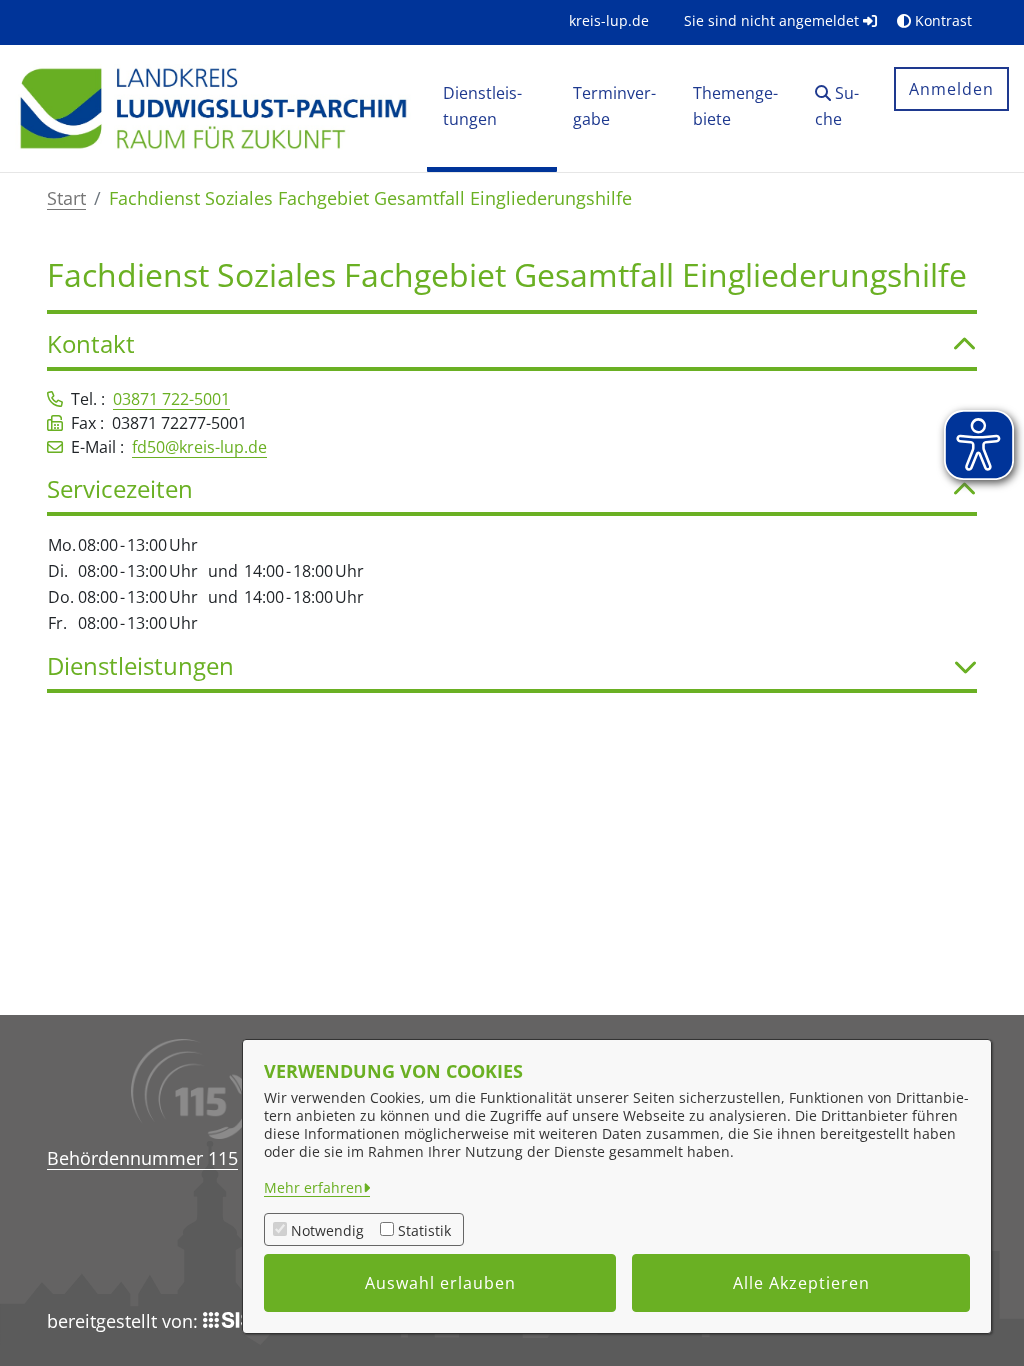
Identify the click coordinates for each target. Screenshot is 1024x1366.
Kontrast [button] (941, 20)
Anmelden (951, 89)
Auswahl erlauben (440, 1283)
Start (66, 198)
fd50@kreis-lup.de (199, 447)
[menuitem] (609, 20)
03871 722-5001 (171, 399)
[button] (839, 108)
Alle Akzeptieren (801, 1283)
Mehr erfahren (313, 1187)
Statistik (424, 1230)
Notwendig (327, 1230)
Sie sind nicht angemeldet (773, 20)
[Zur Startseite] (213, 107)
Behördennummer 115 (142, 1158)
